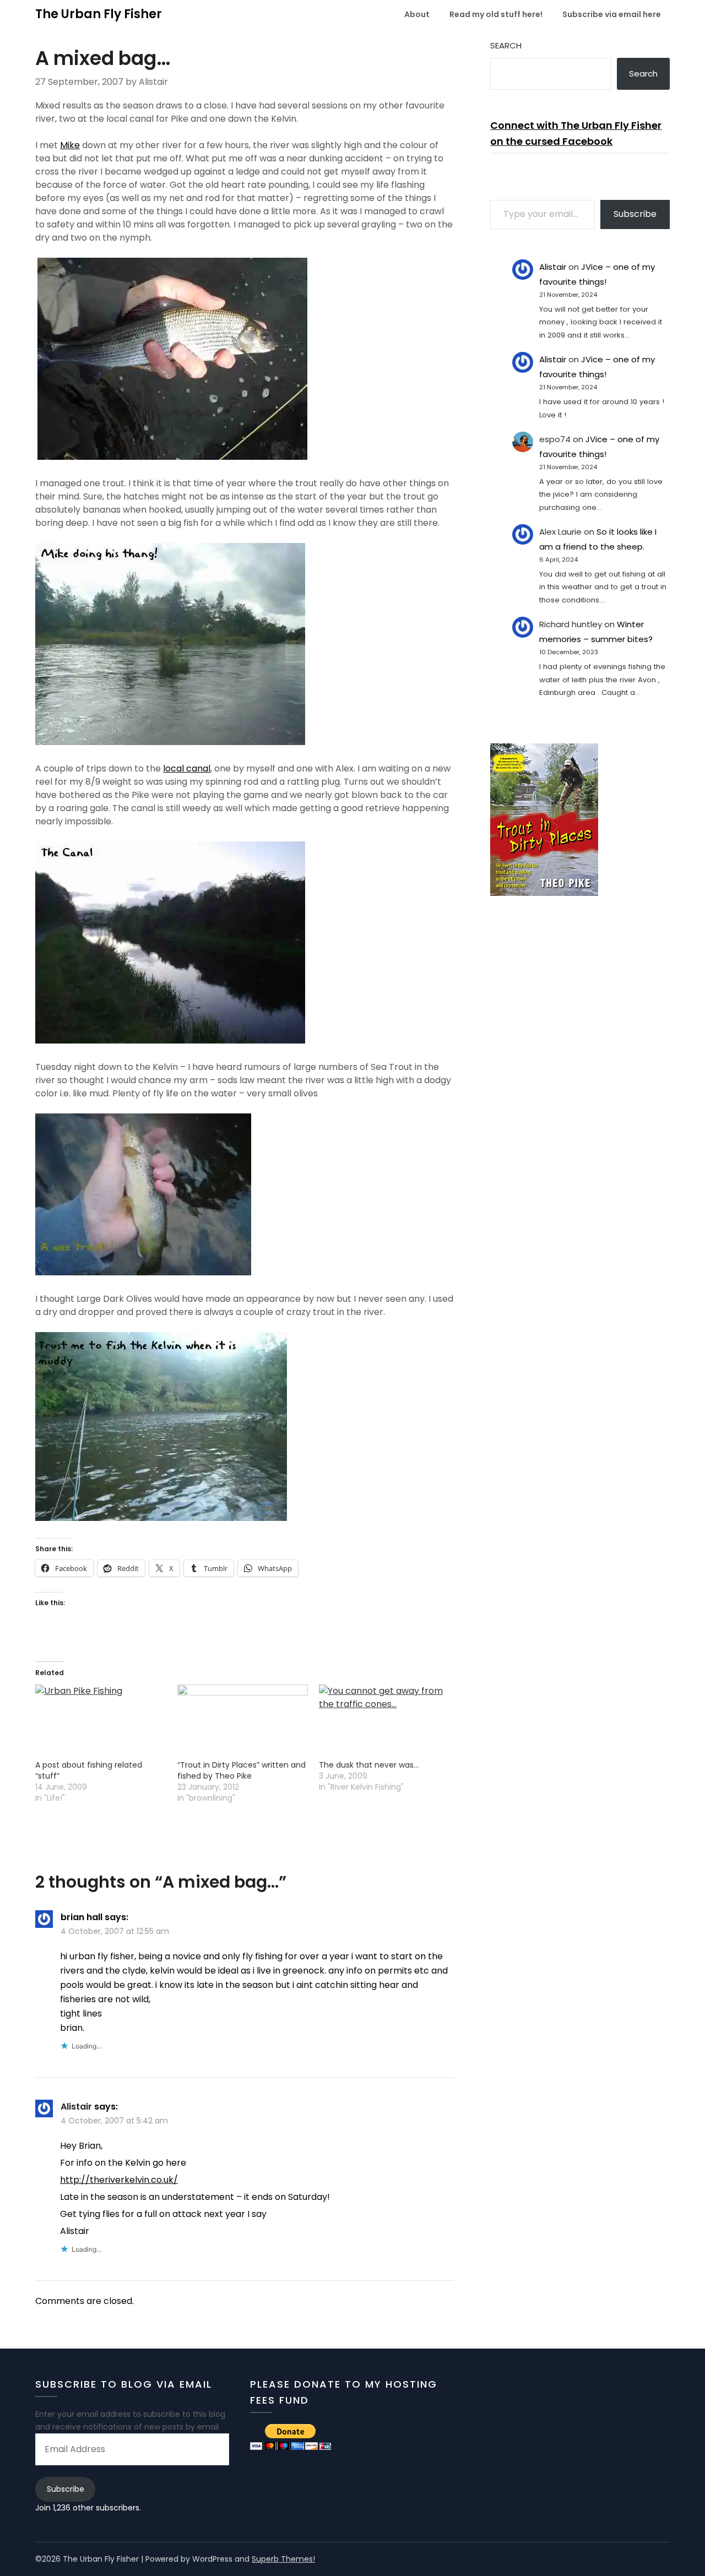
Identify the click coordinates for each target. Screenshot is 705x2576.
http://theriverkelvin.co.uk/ (119, 2180)
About (417, 14)
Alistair (76, 2107)
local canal (187, 768)
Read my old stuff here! (496, 14)
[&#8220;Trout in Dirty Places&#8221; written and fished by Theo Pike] (243, 1722)
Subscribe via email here (612, 14)
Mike (70, 145)
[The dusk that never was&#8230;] (384, 1722)
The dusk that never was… (369, 1765)
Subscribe (635, 214)
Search (506, 45)
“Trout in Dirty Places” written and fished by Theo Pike (242, 1770)
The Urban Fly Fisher (99, 14)
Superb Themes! (283, 2559)
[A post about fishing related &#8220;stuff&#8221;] (101, 1722)
